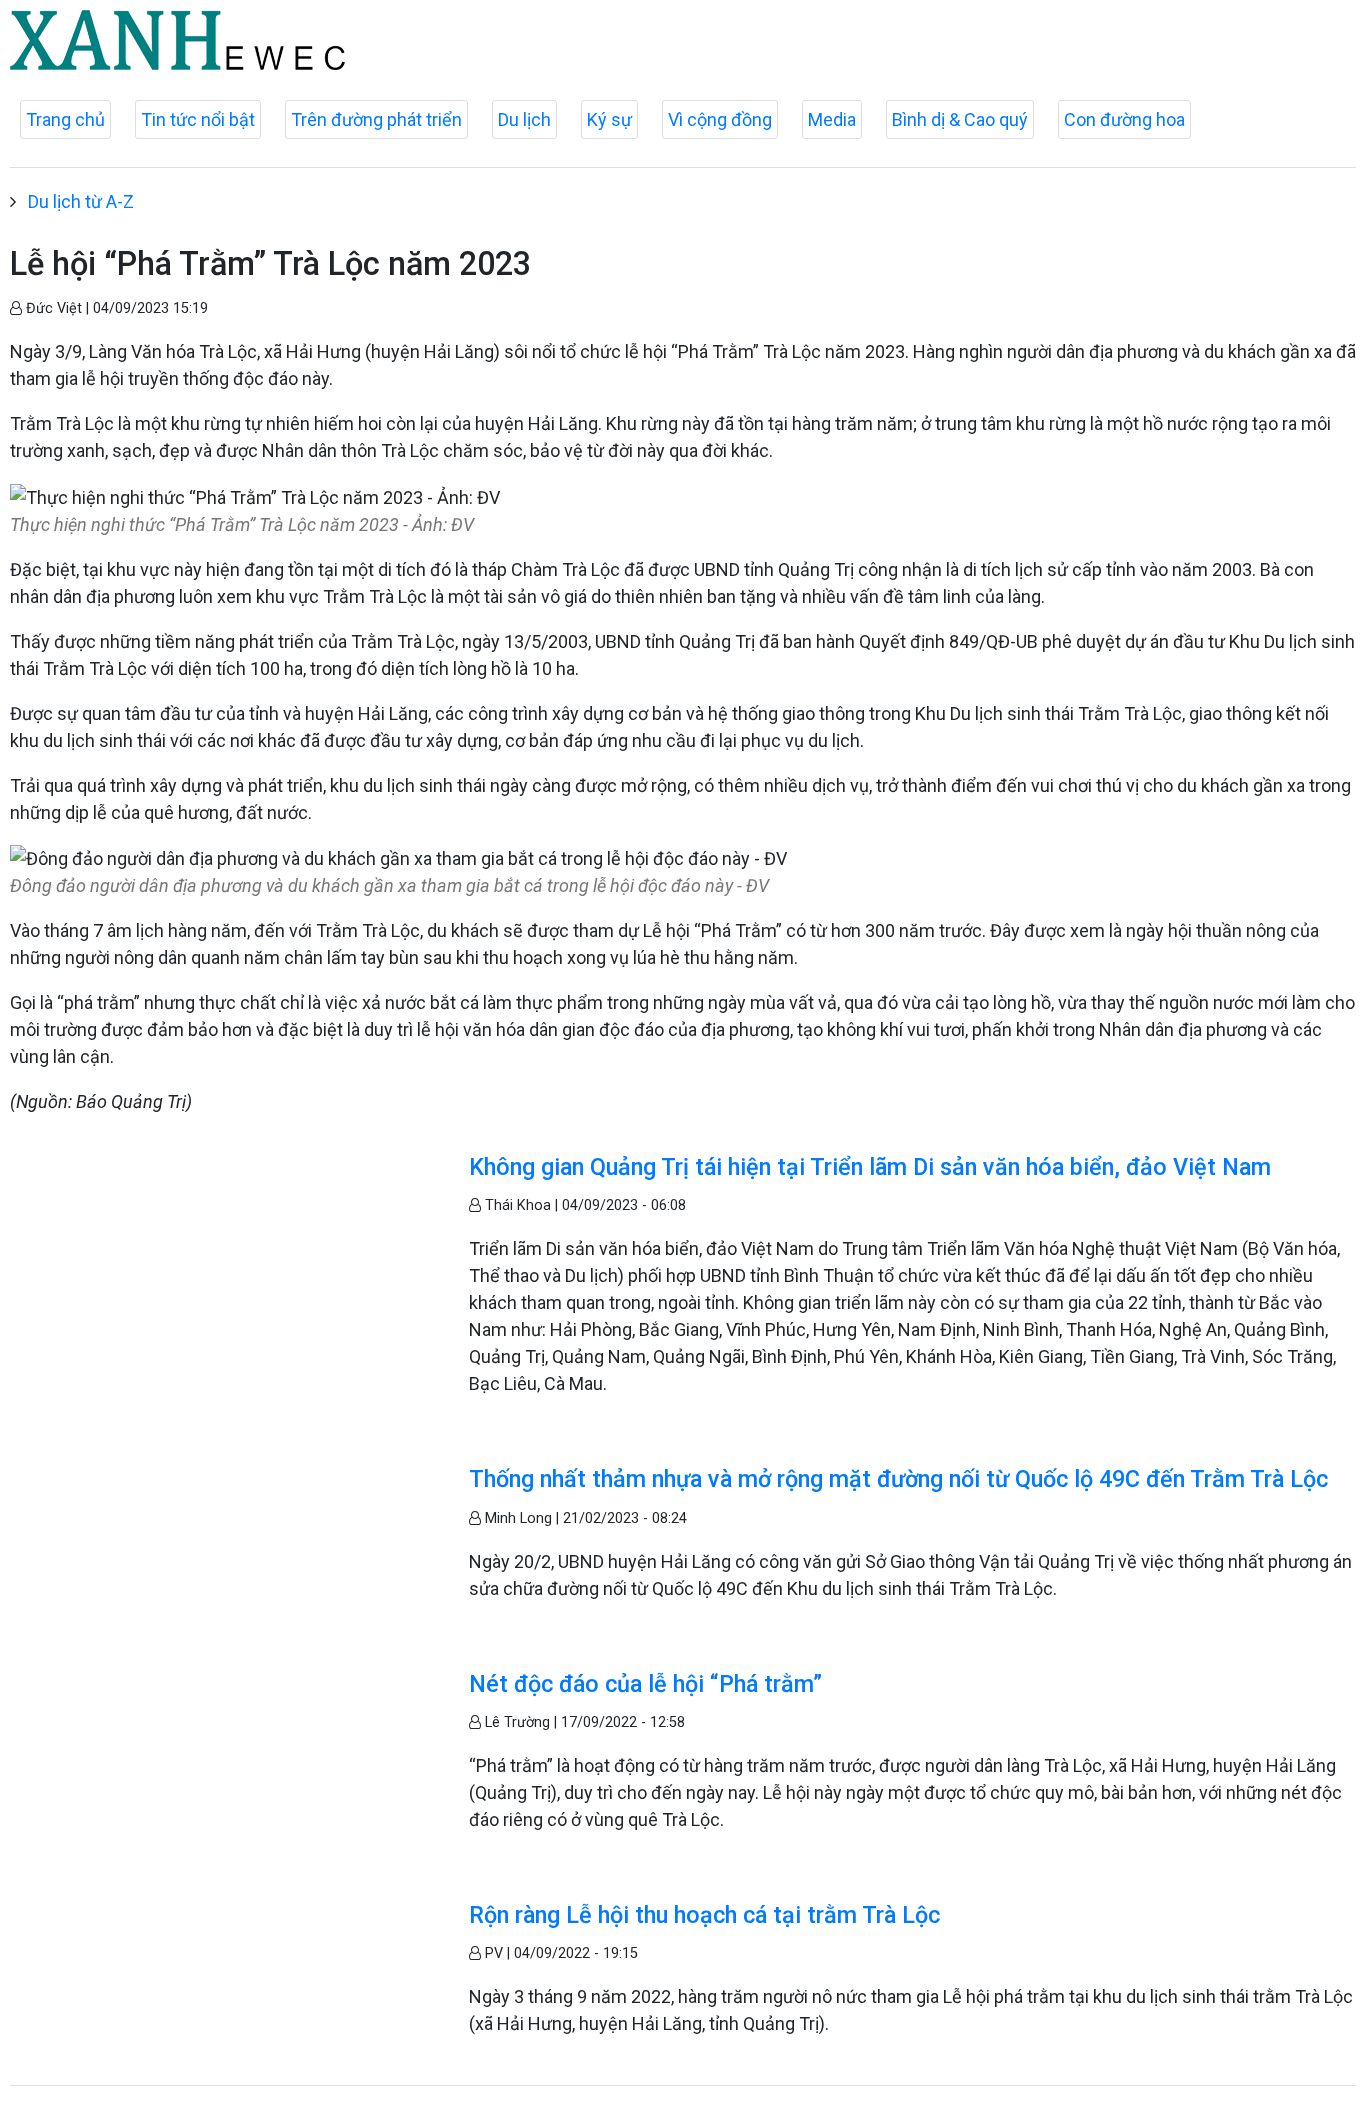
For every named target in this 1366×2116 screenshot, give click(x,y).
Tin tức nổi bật (198, 119)
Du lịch (524, 119)
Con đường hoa (1124, 119)
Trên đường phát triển (376, 119)
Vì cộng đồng (720, 119)
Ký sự (609, 119)
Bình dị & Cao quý (960, 119)
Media (832, 119)
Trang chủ (65, 119)
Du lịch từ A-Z (81, 201)
